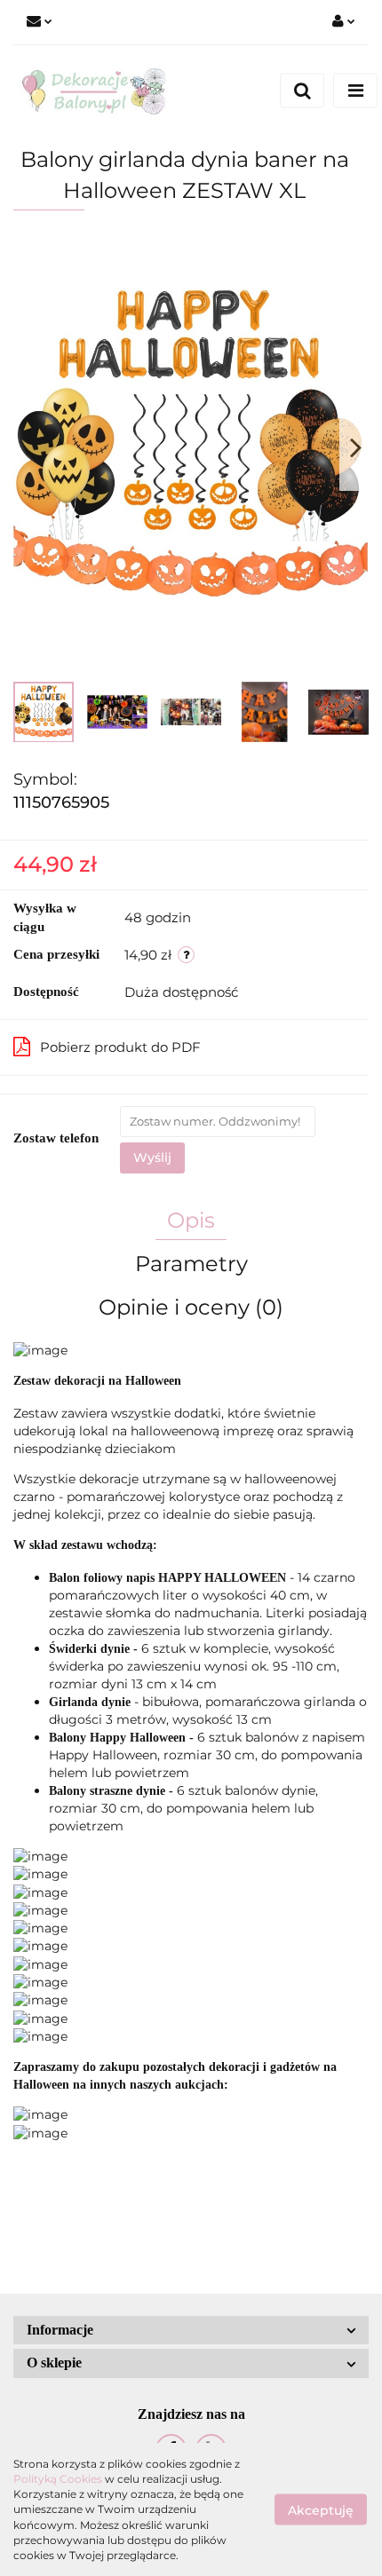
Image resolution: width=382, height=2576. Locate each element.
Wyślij (152, 1158)
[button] (191, 2331)
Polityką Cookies (58, 2479)
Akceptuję (321, 2510)
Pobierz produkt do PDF (120, 1047)
